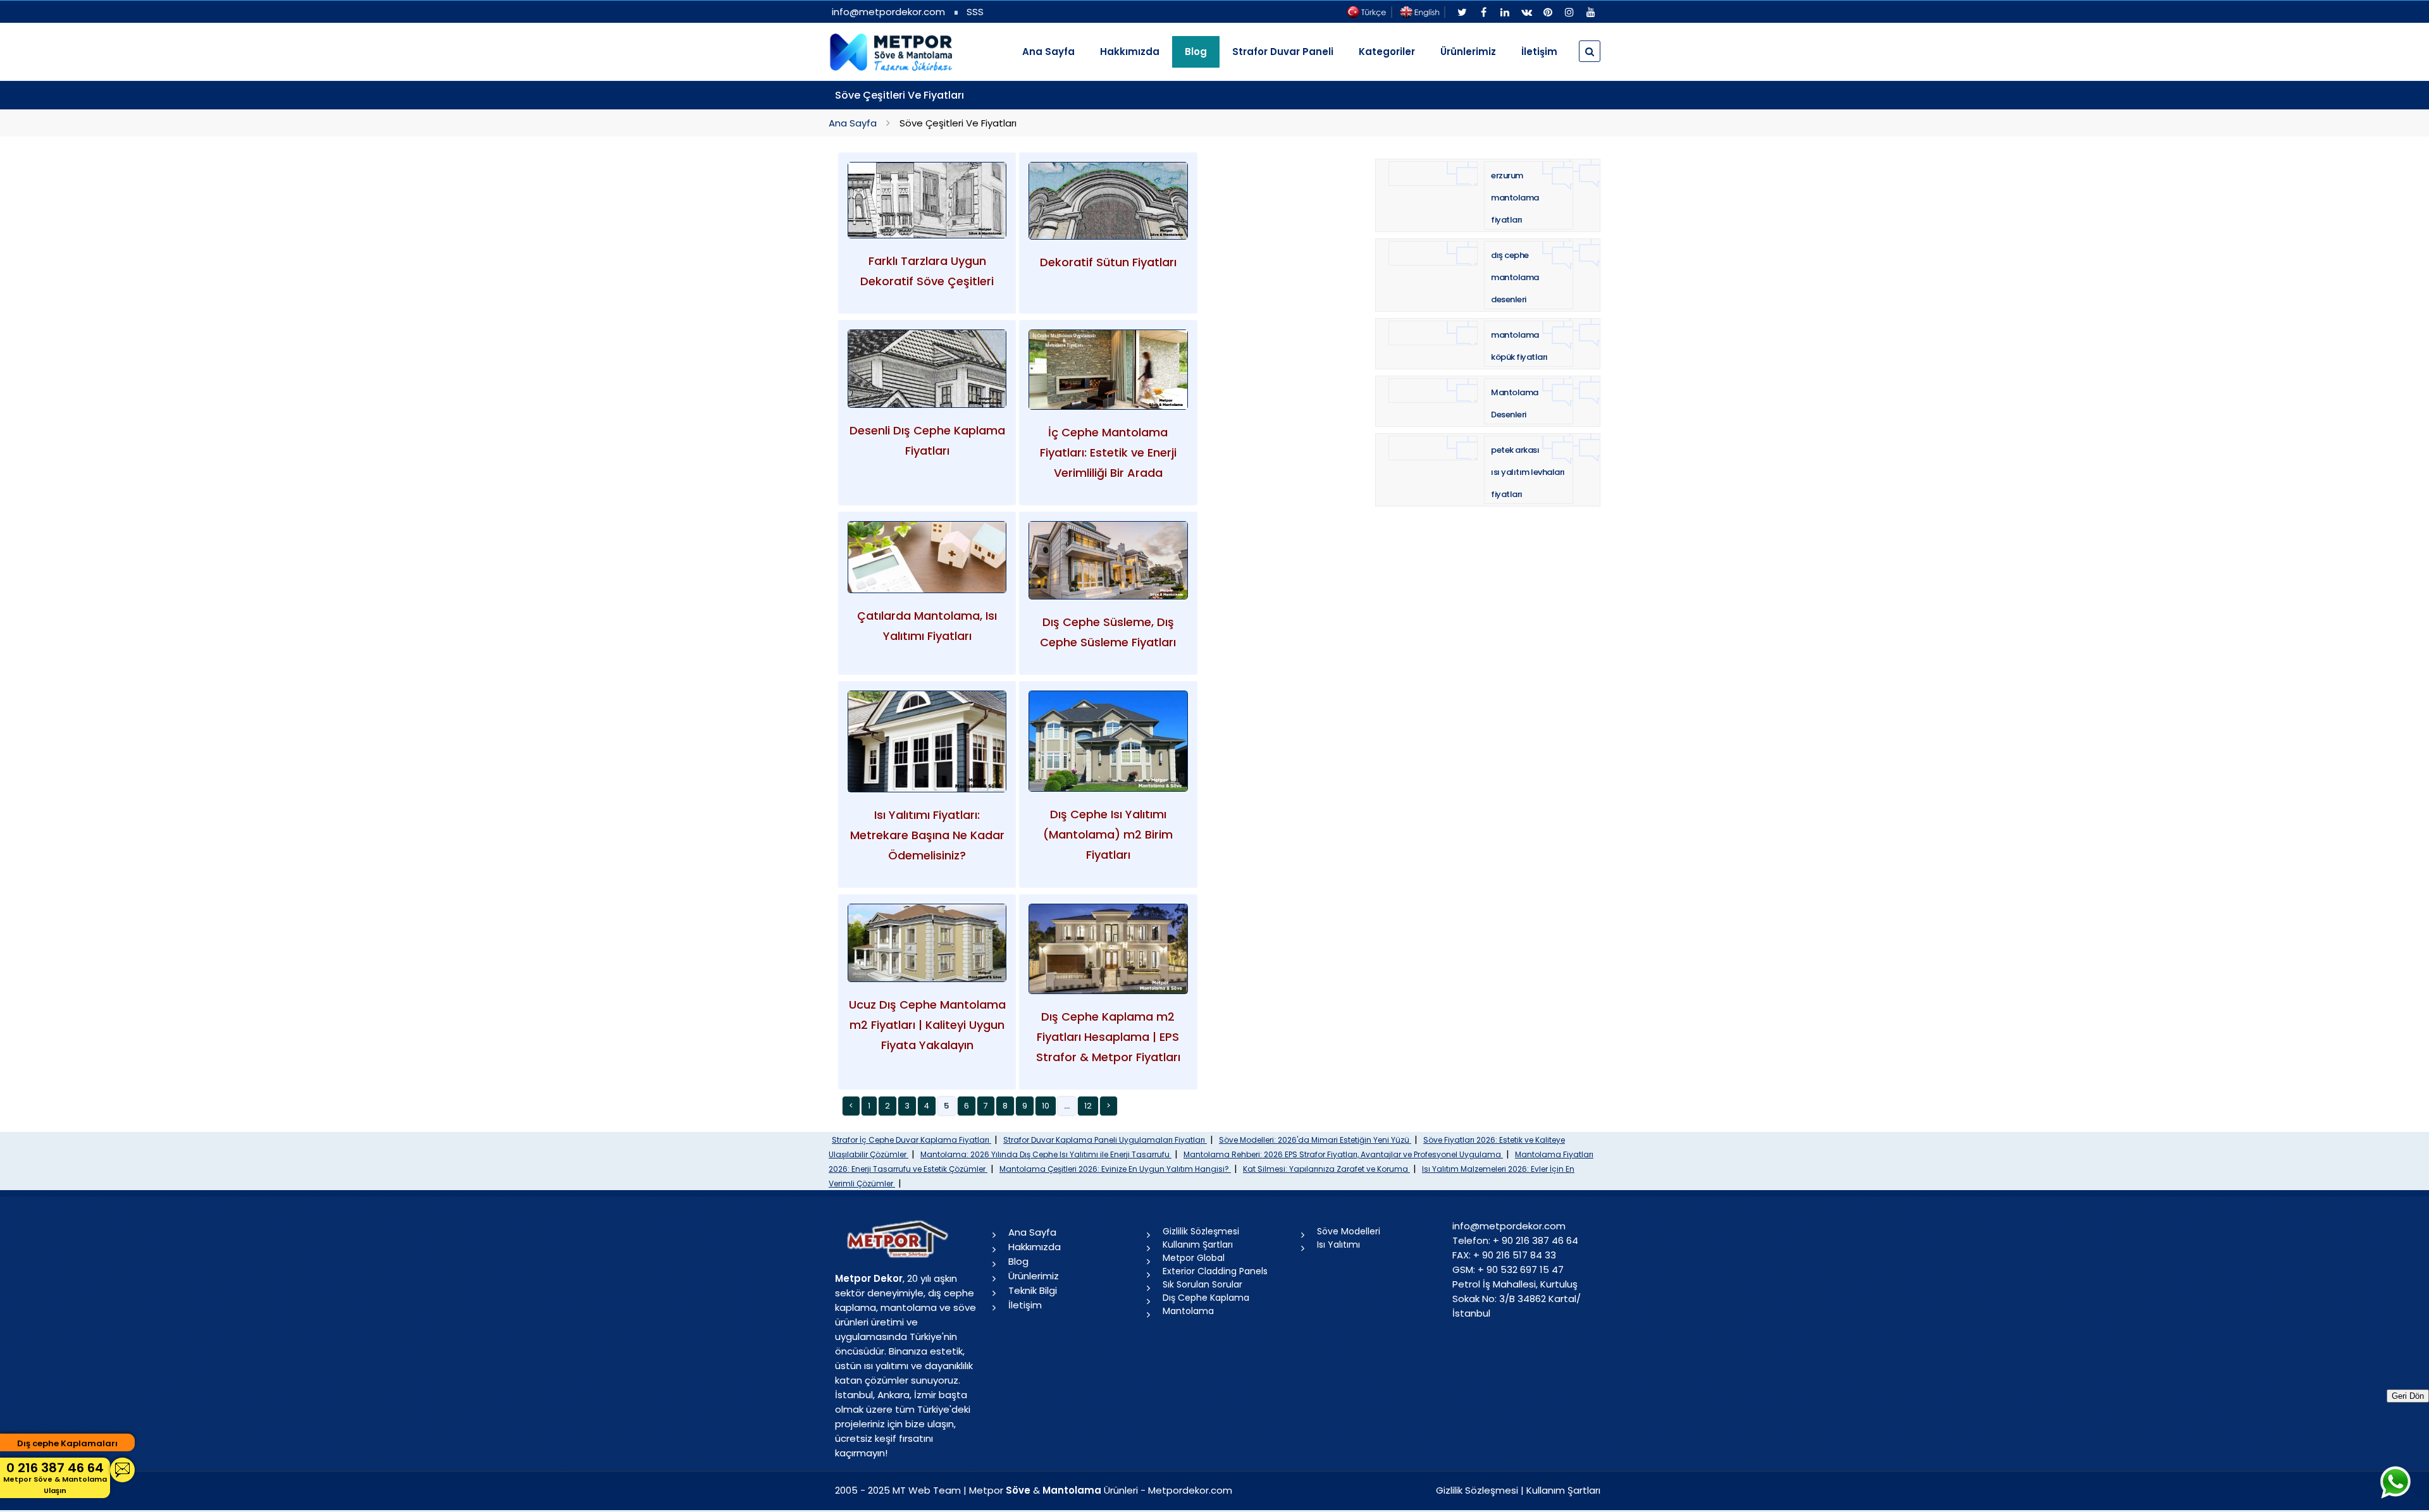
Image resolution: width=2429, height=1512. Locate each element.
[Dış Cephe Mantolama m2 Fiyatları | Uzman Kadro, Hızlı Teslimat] (927, 943)
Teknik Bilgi (1033, 1290)
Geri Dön (2408, 1396)
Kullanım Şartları (1198, 1245)
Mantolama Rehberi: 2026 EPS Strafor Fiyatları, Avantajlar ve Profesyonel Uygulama (1343, 1154)
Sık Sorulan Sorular (1202, 1284)
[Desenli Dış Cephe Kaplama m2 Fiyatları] (927, 369)
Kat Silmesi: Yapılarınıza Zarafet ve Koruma (1326, 1169)
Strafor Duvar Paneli (1283, 52)
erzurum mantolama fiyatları (1515, 198)
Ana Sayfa (1048, 52)
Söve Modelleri (1349, 1231)
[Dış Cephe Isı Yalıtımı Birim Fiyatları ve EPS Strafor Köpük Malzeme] (1108, 741)
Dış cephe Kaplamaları (67, 1443)
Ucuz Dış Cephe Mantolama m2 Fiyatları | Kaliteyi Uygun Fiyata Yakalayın (927, 1025)
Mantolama (1188, 1311)
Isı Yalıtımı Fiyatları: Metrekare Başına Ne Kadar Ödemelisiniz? (927, 835)
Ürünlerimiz (1468, 52)
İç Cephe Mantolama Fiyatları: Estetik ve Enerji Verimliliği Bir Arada (1108, 452)
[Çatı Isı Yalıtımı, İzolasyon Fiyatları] (927, 557)
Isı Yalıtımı (1338, 1245)
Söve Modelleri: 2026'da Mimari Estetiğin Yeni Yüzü (1315, 1140)
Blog (1018, 1261)
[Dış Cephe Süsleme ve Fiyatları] (1108, 560)
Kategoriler (1387, 52)
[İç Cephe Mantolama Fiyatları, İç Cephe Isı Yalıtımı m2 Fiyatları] (1108, 370)
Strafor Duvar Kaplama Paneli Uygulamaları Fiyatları (1105, 1140)
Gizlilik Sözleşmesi (1201, 1231)
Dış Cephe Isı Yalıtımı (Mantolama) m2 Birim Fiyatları (1108, 834)
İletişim (1539, 52)
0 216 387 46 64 (55, 1477)
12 (1088, 1106)
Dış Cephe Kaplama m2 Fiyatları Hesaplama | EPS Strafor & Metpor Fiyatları (1108, 1037)
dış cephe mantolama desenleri (1515, 277)
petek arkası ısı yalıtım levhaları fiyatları (1528, 472)
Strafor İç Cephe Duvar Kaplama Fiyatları (912, 1140)
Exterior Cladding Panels (1215, 1271)
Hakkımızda (1130, 52)
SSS (975, 12)
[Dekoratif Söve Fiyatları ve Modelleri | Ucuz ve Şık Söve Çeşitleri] (927, 200)
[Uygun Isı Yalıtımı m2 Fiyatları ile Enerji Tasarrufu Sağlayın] (927, 742)
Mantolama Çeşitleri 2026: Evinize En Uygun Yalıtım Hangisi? (1115, 1169)
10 (1046, 1106)
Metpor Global (1194, 1258)
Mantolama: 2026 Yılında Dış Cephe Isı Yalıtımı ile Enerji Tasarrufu (1046, 1154)
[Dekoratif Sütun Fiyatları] (1108, 201)
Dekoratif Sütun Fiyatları (1108, 262)
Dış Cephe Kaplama (1206, 1298)
